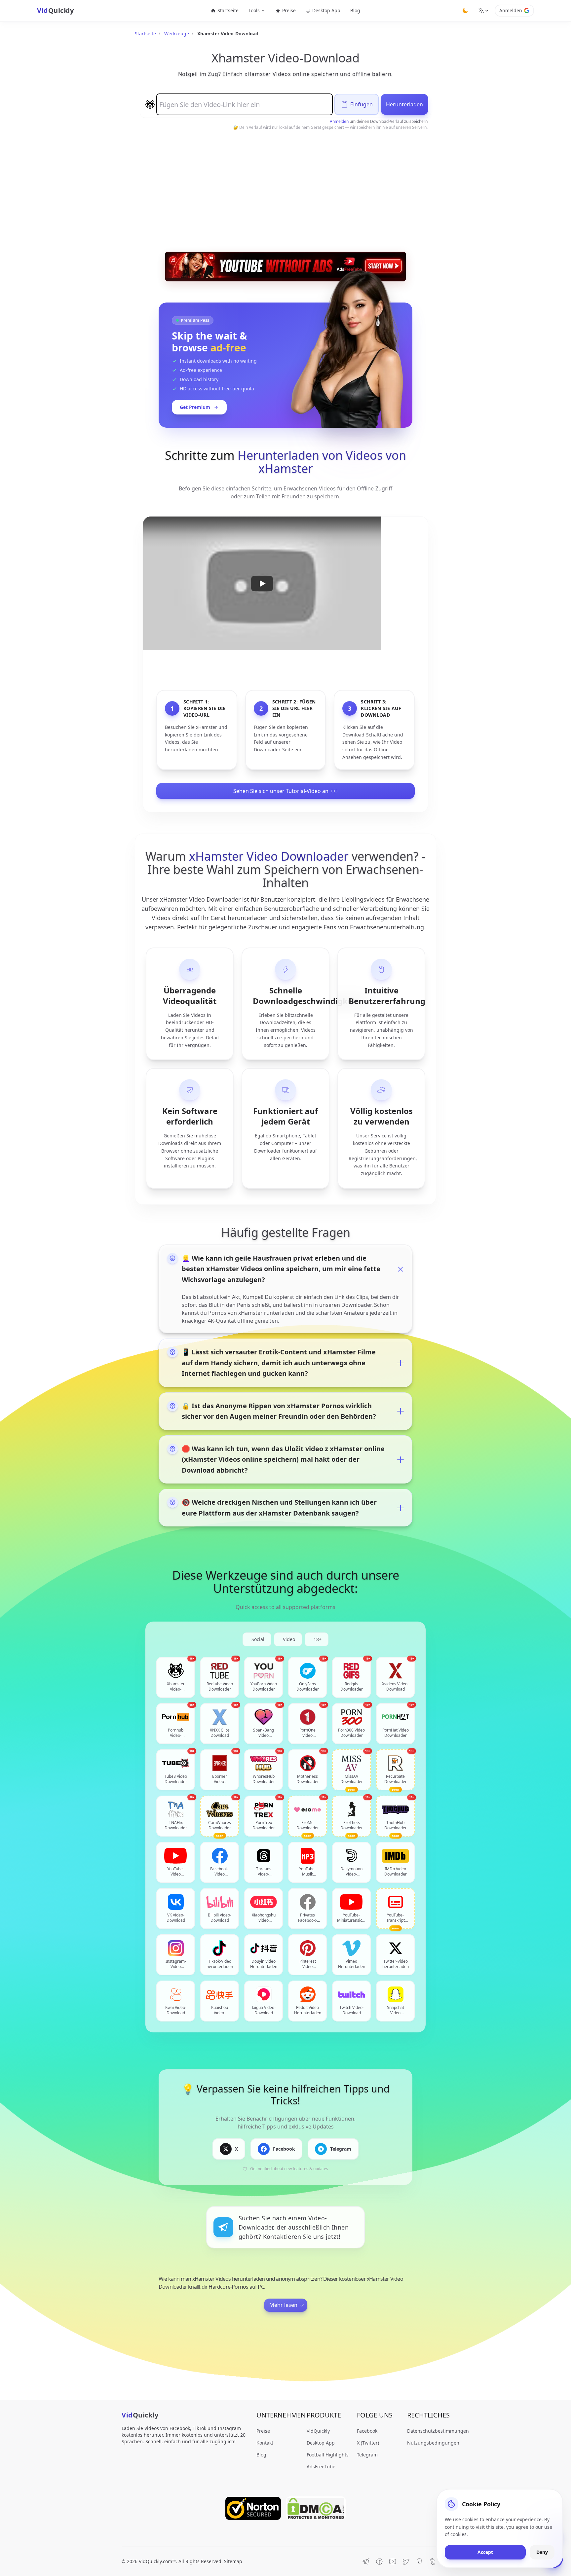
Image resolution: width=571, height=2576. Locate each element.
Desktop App (326, 10)
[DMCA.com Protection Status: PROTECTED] (316, 2508)
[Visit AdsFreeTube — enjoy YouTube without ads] (285, 267)
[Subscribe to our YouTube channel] (393, 2561)
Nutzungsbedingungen (433, 2443)
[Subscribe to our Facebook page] (379, 2561)
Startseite (228, 10)
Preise (289, 10)
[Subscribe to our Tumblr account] (432, 2561)
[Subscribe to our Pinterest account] (419, 2561)
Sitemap (233, 2561)
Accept (485, 2552)
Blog (355, 10)
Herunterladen (404, 104)
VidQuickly (318, 2431)
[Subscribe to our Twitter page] (406, 2561)
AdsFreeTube (321, 2467)
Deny (542, 2552)
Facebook (367, 2431)
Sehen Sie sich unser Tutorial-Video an (281, 791)
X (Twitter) (368, 2443)
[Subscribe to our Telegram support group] (366, 2561)
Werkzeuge (177, 34)
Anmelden (511, 10)
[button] (262, 583)
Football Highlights (328, 2455)
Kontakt (265, 2443)
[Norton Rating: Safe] (253, 2508)
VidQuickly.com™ (157, 2561)
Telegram (367, 2455)
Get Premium (195, 407)
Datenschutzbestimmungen (438, 2431)
